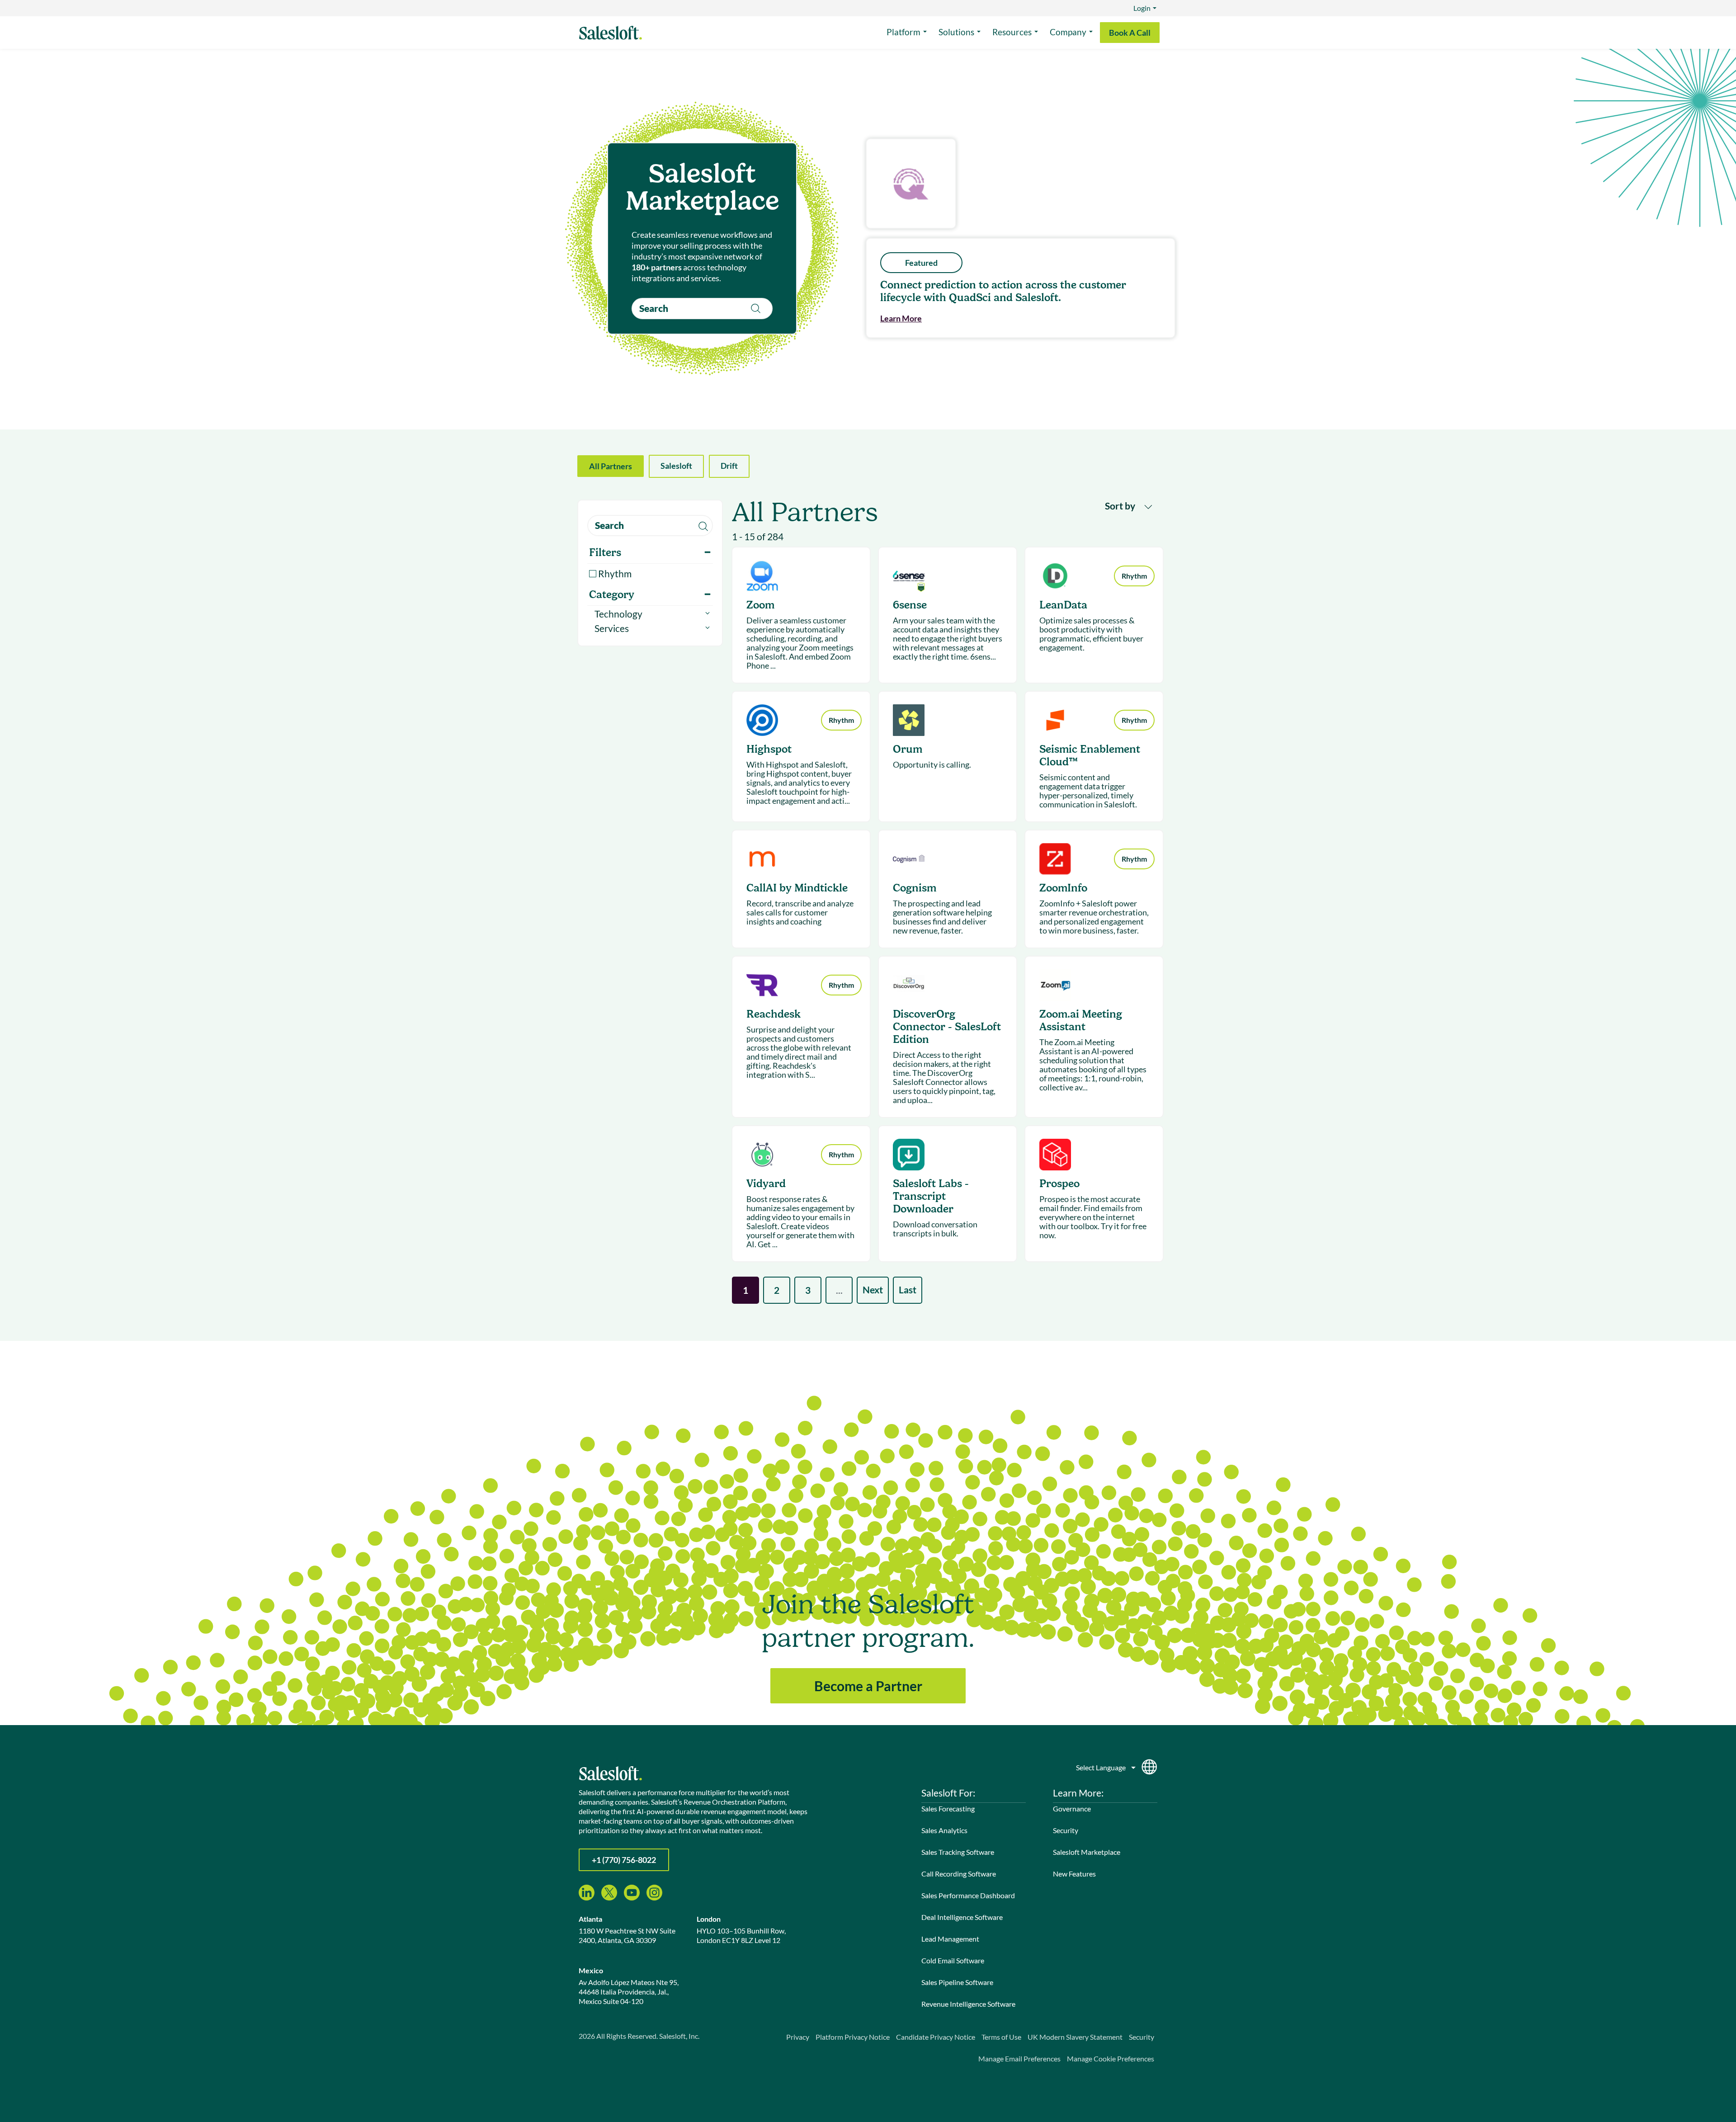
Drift (729, 466)
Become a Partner (868, 1686)
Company (1068, 32)
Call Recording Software (959, 1874)
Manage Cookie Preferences (1111, 2058)
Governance (1072, 1808)
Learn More (901, 318)
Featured (921, 263)
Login (1142, 8)
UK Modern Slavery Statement (1075, 2037)
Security (1066, 1830)
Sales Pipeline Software (957, 1982)
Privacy (798, 2037)
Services (612, 628)
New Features (1074, 1874)
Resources (1012, 32)
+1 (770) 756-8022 (624, 1860)
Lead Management (950, 1939)
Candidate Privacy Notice (936, 2037)
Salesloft (676, 466)
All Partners (611, 466)
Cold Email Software (953, 1960)
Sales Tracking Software (958, 1852)
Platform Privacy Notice (853, 2037)
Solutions (956, 32)
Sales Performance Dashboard (968, 1895)
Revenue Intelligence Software (968, 2004)
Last (908, 1290)
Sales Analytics (944, 1830)
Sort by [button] (1121, 506)
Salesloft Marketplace (1087, 1852)
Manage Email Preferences (1019, 2058)
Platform (903, 32)
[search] (702, 309)
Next (873, 1290)
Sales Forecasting (948, 1808)
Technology (618, 614)
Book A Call (1130, 33)
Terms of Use (1001, 2037)
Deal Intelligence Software (962, 1917)
